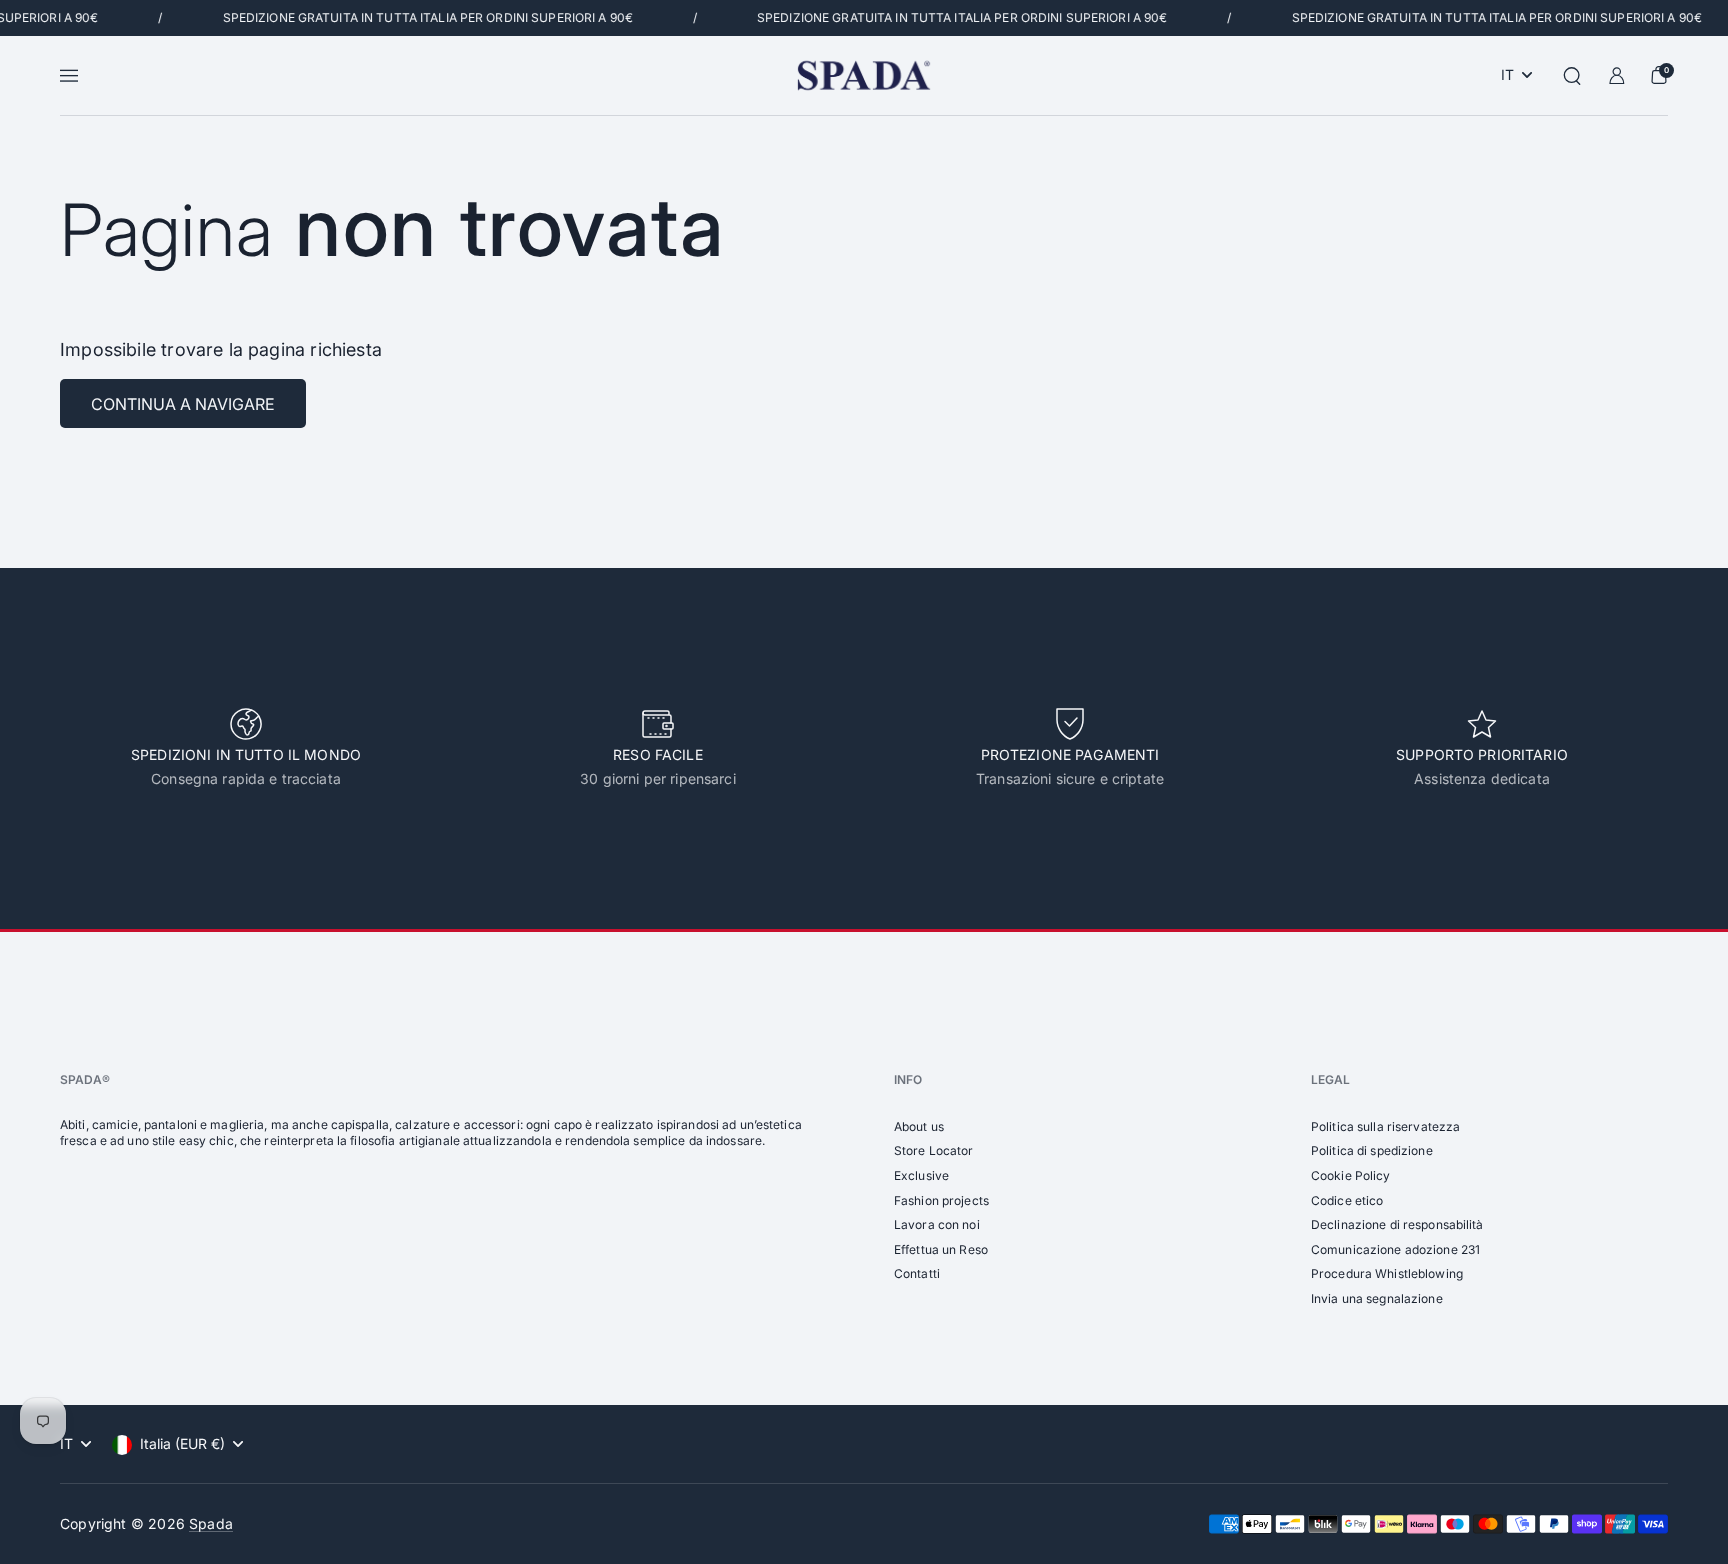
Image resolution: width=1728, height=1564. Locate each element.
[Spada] (863, 75)
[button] (1572, 76)
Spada (211, 1523)
